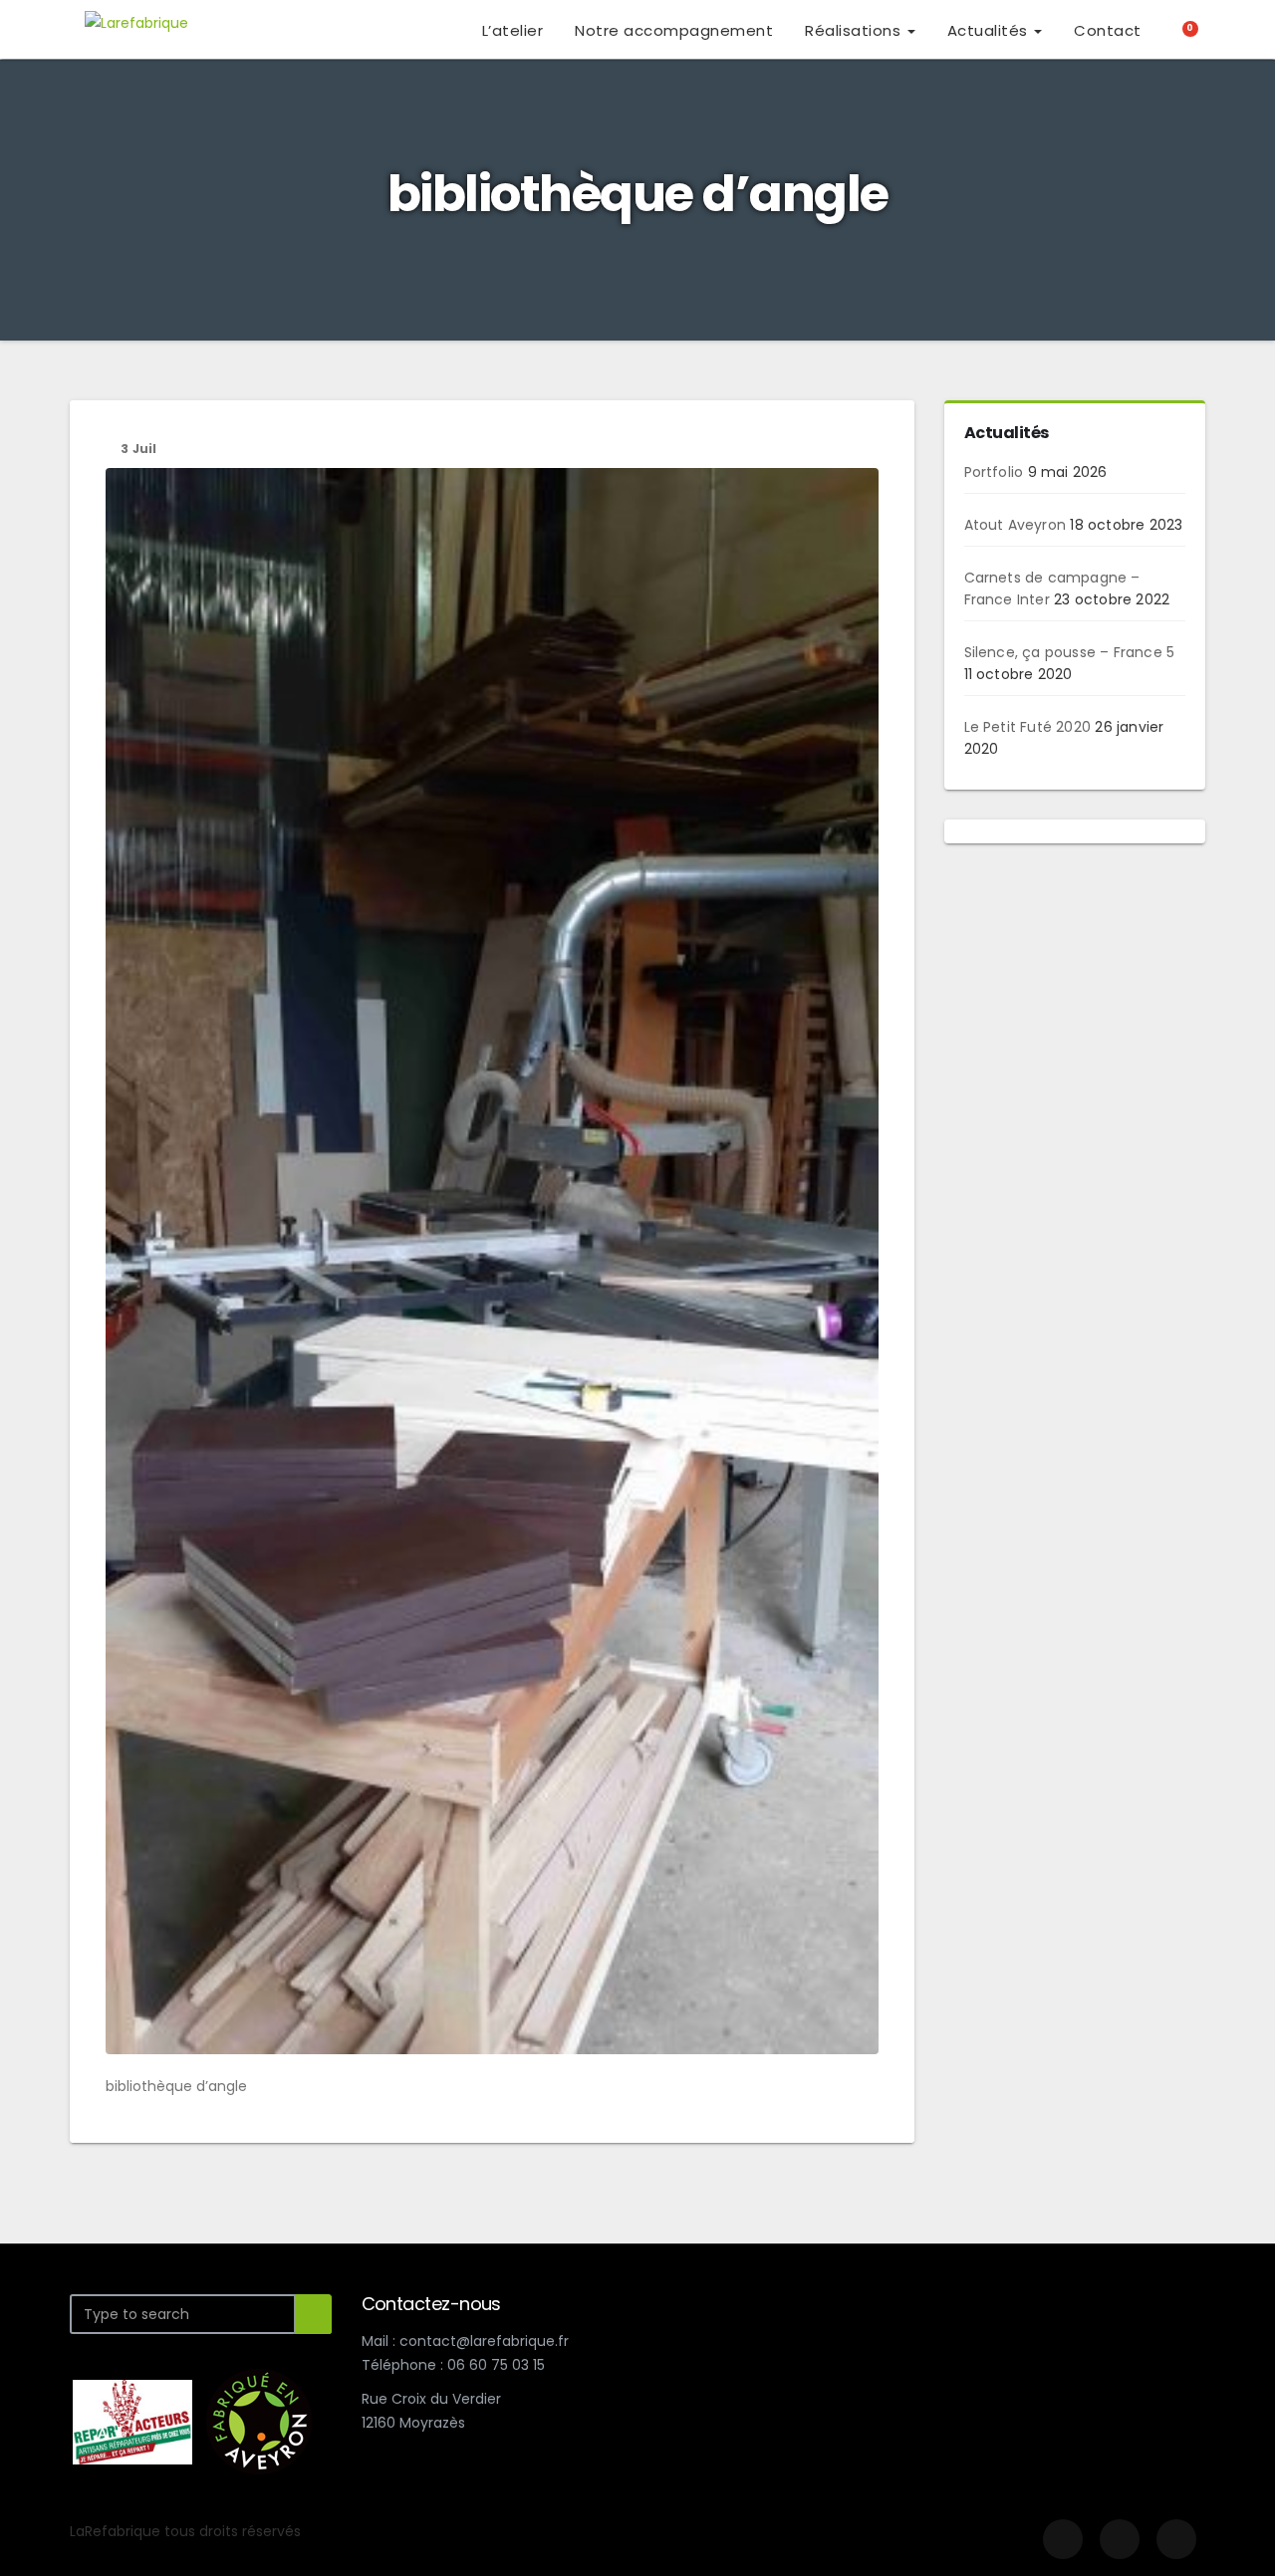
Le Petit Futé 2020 (1028, 727)
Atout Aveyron (1016, 525)
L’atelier (513, 30)
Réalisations (855, 30)
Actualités (990, 30)
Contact (1108, 30)
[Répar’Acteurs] (132, 2421)
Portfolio (994, 472)
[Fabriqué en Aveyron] (259, 2421)
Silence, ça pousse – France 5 (1070, 652)
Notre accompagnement (674, 30)
